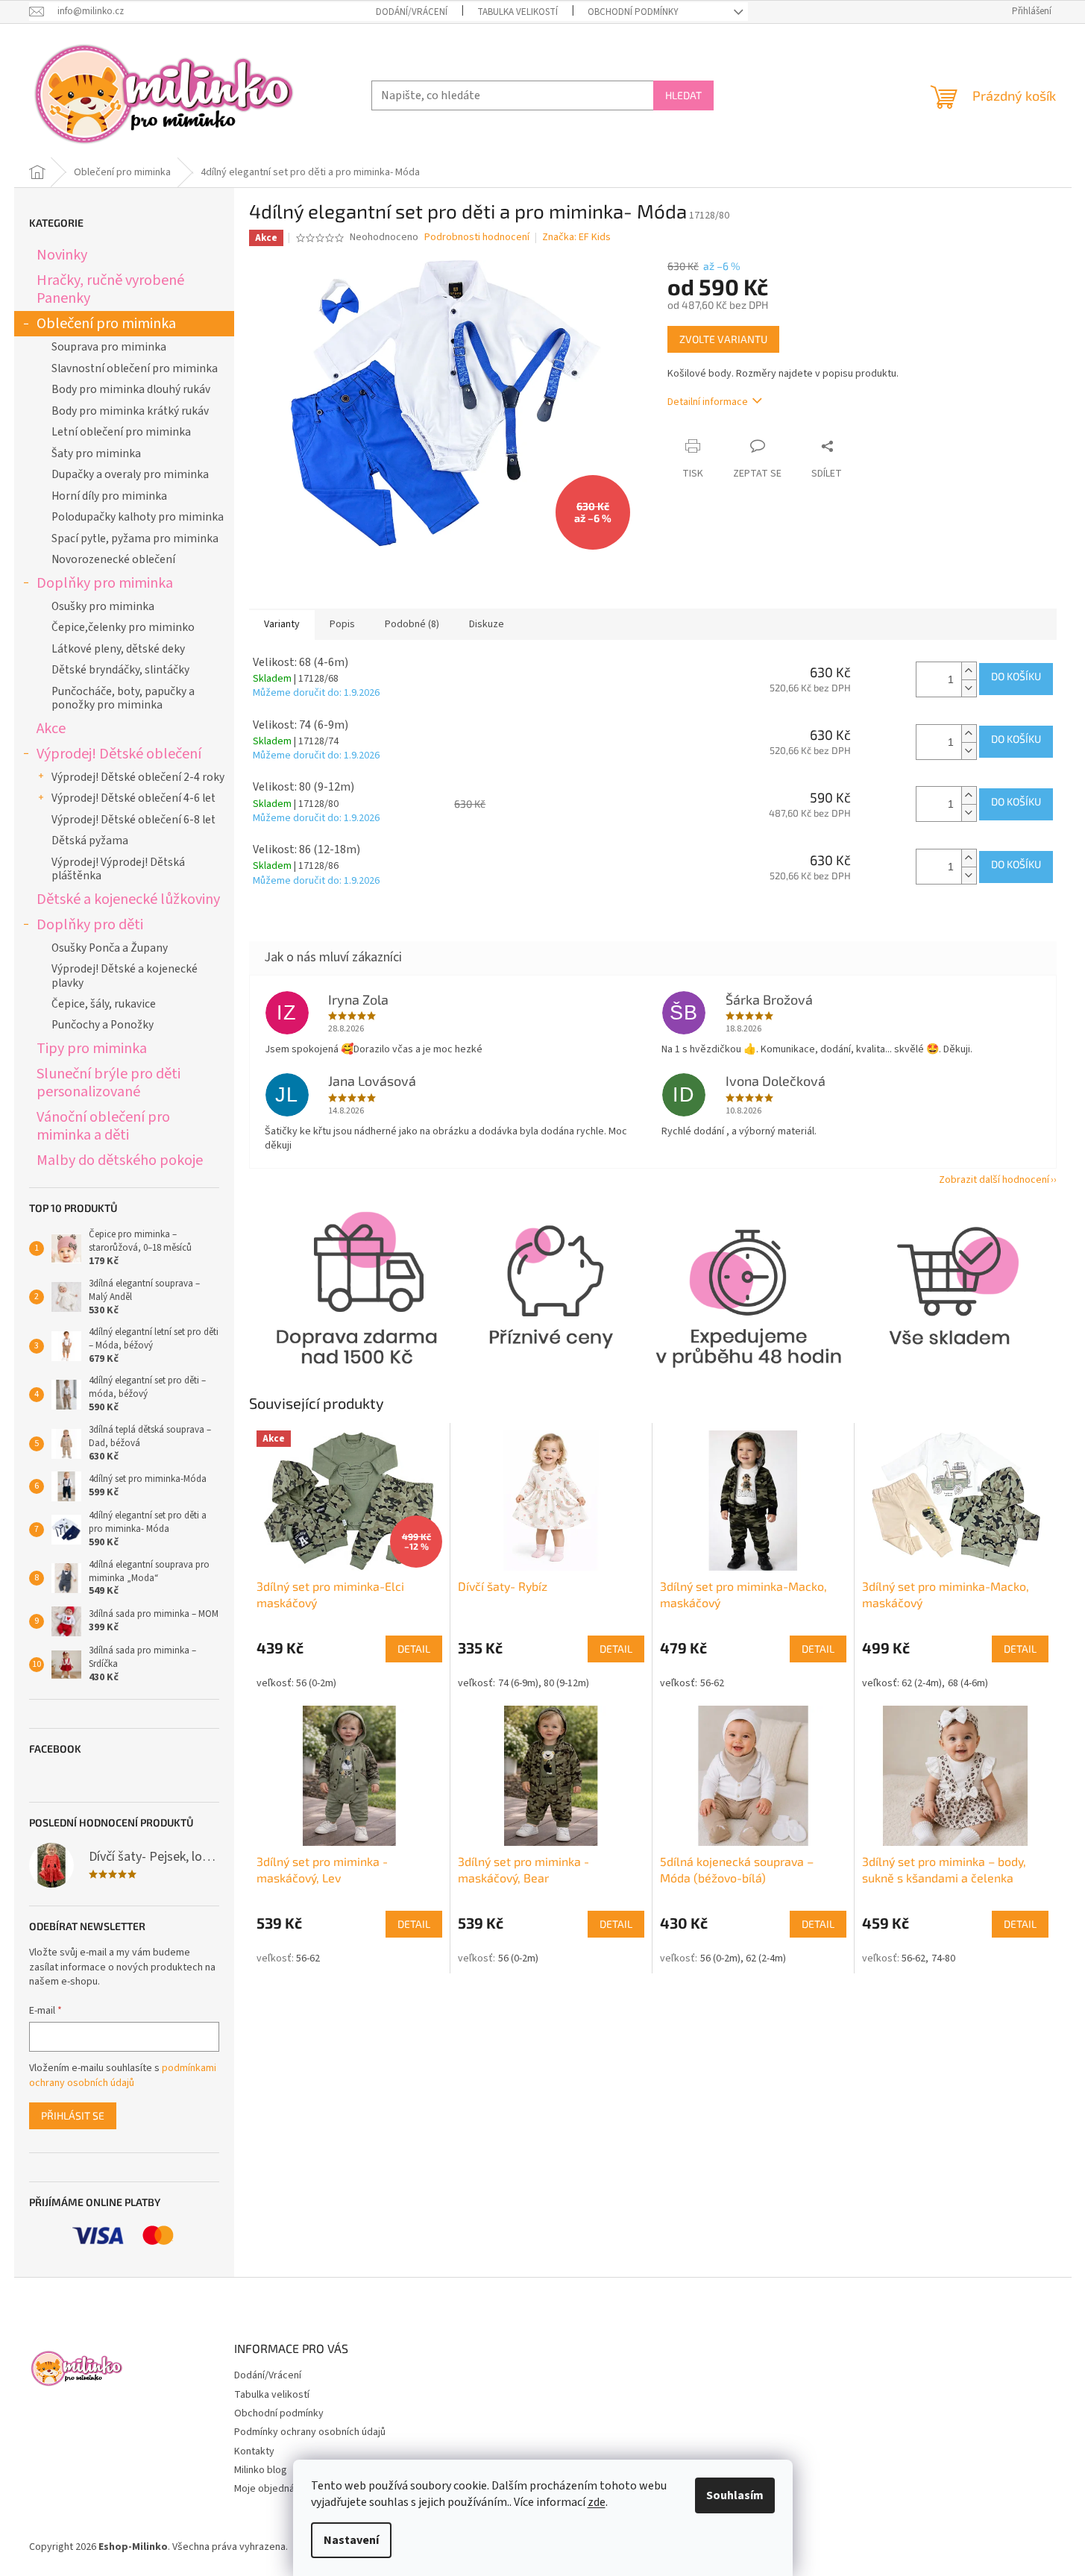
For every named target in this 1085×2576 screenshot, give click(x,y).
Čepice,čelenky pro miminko (123, 627)
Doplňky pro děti (90, 924)
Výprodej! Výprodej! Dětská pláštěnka (118, 869)
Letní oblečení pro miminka (121, 432)
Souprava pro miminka (109, 347)
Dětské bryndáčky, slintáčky (120, 670)
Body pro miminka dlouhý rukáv (131, 389)
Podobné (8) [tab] (412, 624)
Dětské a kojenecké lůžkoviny (128, 899)
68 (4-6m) (968, 1683)
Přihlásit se (73, 2115)
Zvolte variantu (723, 339)
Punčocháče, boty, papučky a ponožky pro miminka (123, 698)
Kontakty (254, 2451)
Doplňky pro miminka (105, 583)
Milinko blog (261, 2470)
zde (597, 2502)
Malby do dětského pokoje (120, 1160)
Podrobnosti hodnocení (477, 238)
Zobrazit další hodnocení (994, 1180)
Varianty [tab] (282, 624)
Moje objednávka (272, 2489)
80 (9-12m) (566, 1683)
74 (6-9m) (518, 1683)
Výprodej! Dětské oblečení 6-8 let (133, 820)
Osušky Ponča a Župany (110, 948)
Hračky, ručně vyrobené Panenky (110, 289)
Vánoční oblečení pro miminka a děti (103, 1126)
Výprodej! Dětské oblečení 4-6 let (133, 798)
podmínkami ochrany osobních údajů (123, 2076)
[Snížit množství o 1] (969, 688)
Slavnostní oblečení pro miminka (135, 368)
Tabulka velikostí (518, 12)
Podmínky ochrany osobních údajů (310, 2432)
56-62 (712, 1683)
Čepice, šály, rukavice (104, 1004)
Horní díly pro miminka (109, 496)
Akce (51, 728)
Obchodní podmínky (633, 12)
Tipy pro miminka (92, 1048)
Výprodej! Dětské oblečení (119, 754)
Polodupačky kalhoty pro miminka (138, 517)
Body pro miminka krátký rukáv (130, 411)
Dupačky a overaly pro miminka (130, 474)
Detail (414, 1649)
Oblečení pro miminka (106, 323)
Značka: (576, 237)
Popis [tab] (342, 624)
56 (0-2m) (316, 1683)
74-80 (943, 1958)
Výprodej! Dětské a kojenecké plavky (125, 976)
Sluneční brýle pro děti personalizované (108, 1083)
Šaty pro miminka (96, 453)
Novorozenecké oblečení (113, 559)
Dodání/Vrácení (412, 12)
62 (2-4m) (922, 1683)
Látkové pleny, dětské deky (118, 649)
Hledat (683, 95)
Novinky (62, 255)
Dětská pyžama (90, 841)
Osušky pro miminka (103, 606)
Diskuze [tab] (487, 624)
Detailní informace (708, 402)
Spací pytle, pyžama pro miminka (135, 538)
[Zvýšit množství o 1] (969, 671)
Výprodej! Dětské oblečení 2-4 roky (138, 777)
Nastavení (351, 2540)
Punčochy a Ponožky (103, 1025)
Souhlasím (735, 2495)
